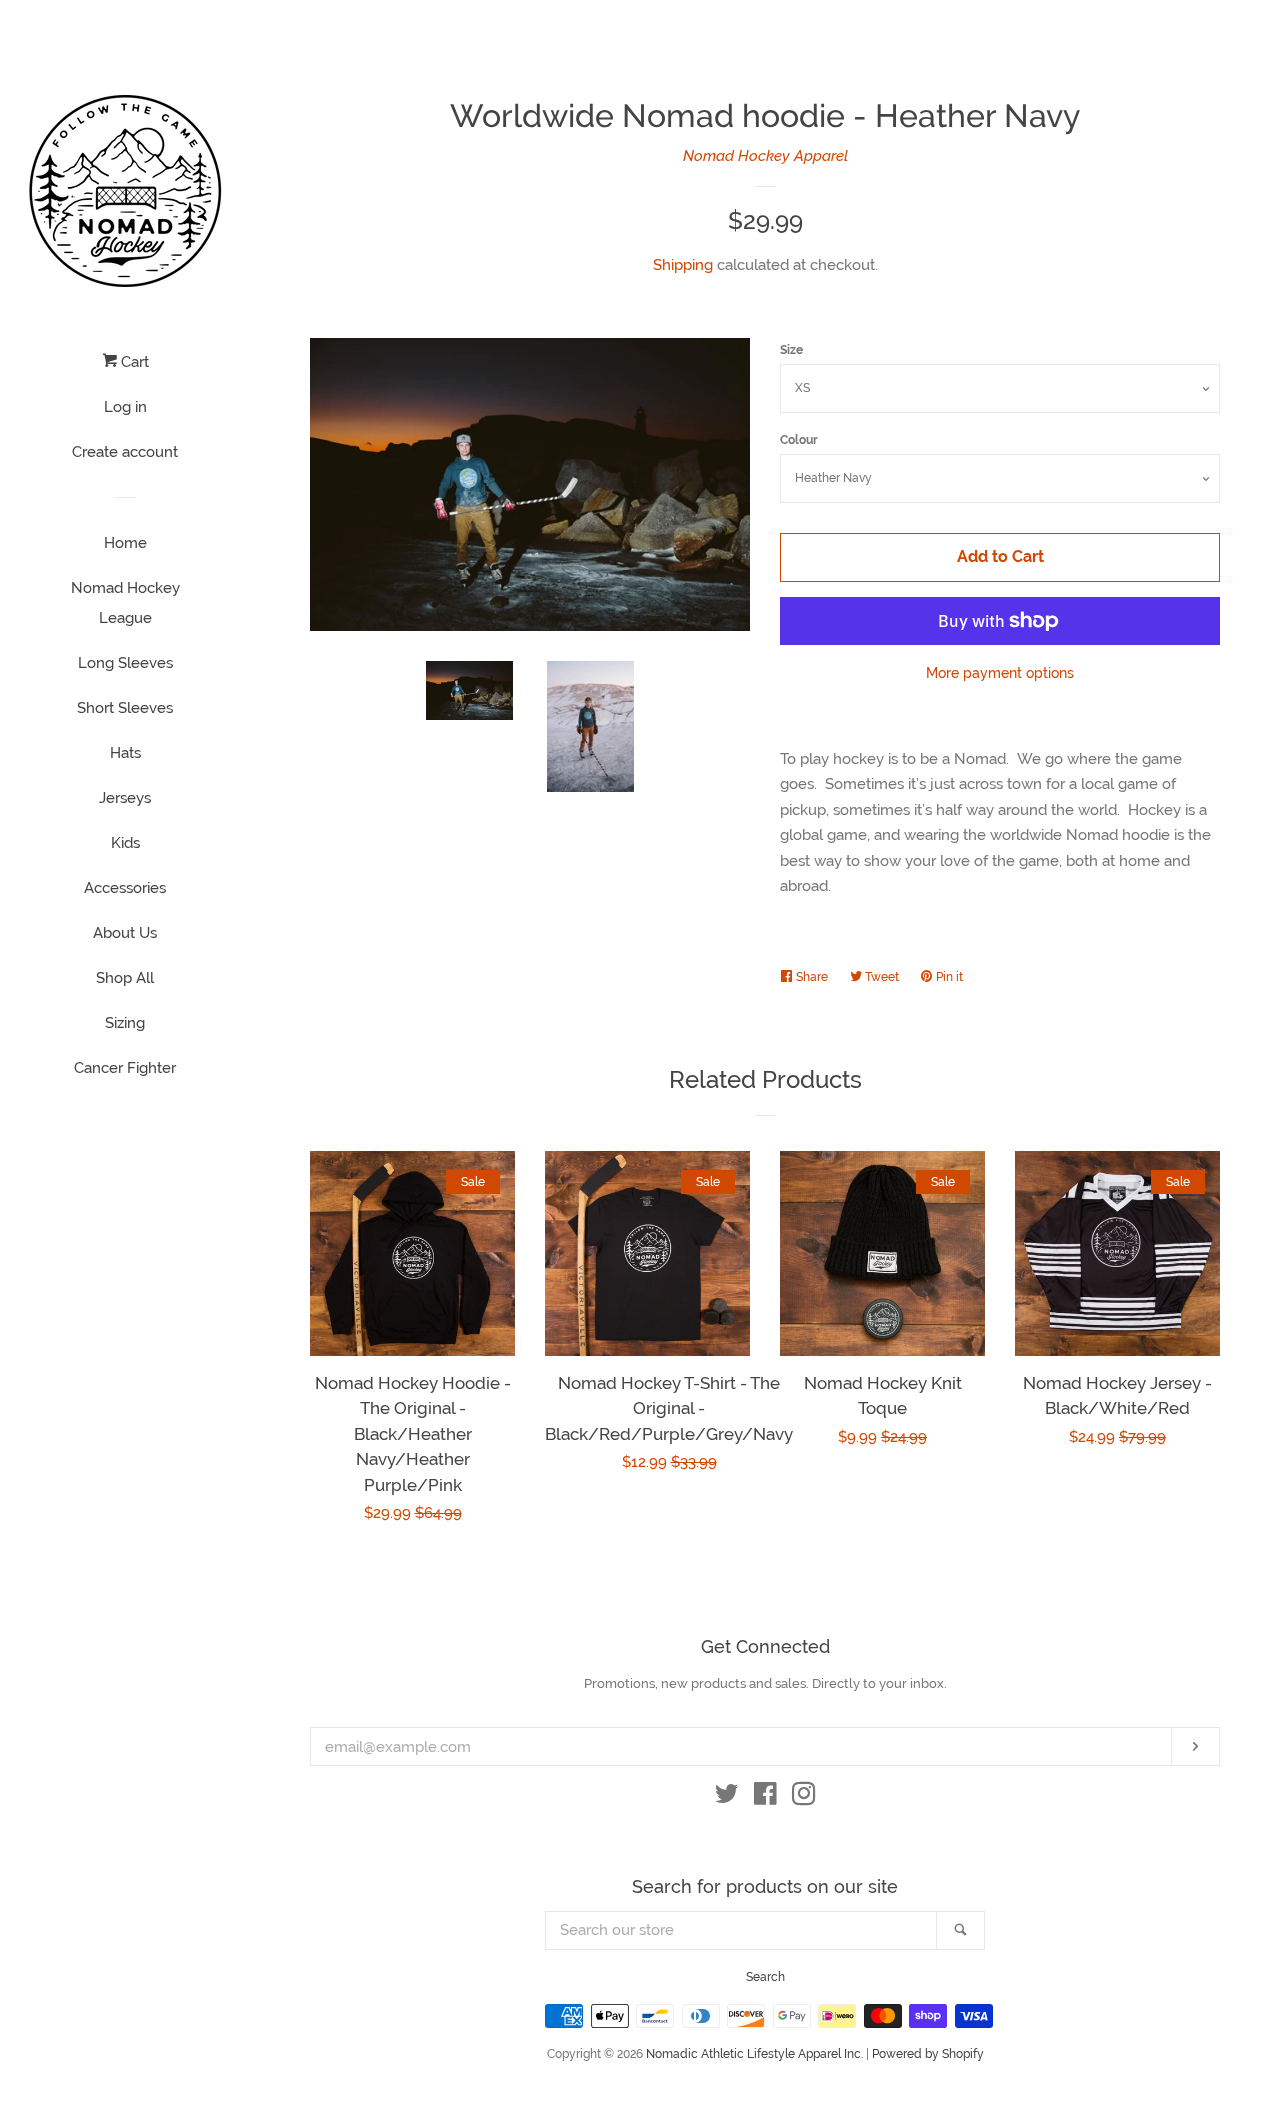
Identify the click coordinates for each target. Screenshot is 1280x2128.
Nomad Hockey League (125, 603)
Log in (125, 407)
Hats (125, 753)
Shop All (125, 978)
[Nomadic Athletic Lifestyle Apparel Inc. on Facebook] (765, 1798)
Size (791, 350)
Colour (799, 440)
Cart (133, 362)
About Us (125, 933)
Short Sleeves (125, 708)
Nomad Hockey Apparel (765, 156)
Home (125, 543)
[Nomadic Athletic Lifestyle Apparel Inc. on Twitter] (727, 1798)
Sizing (125, 1023)
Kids (125, 843)
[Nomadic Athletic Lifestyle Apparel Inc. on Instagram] (804, 1798)
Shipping (683, 265)
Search (765, 1977)
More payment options (1000, 673)
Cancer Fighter (125, 1068)
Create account (125, 452)
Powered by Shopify (928, 2054)
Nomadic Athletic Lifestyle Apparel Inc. (754, 2054)
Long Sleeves (125, 663)
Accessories (125, 888)
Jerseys (125, 798)
